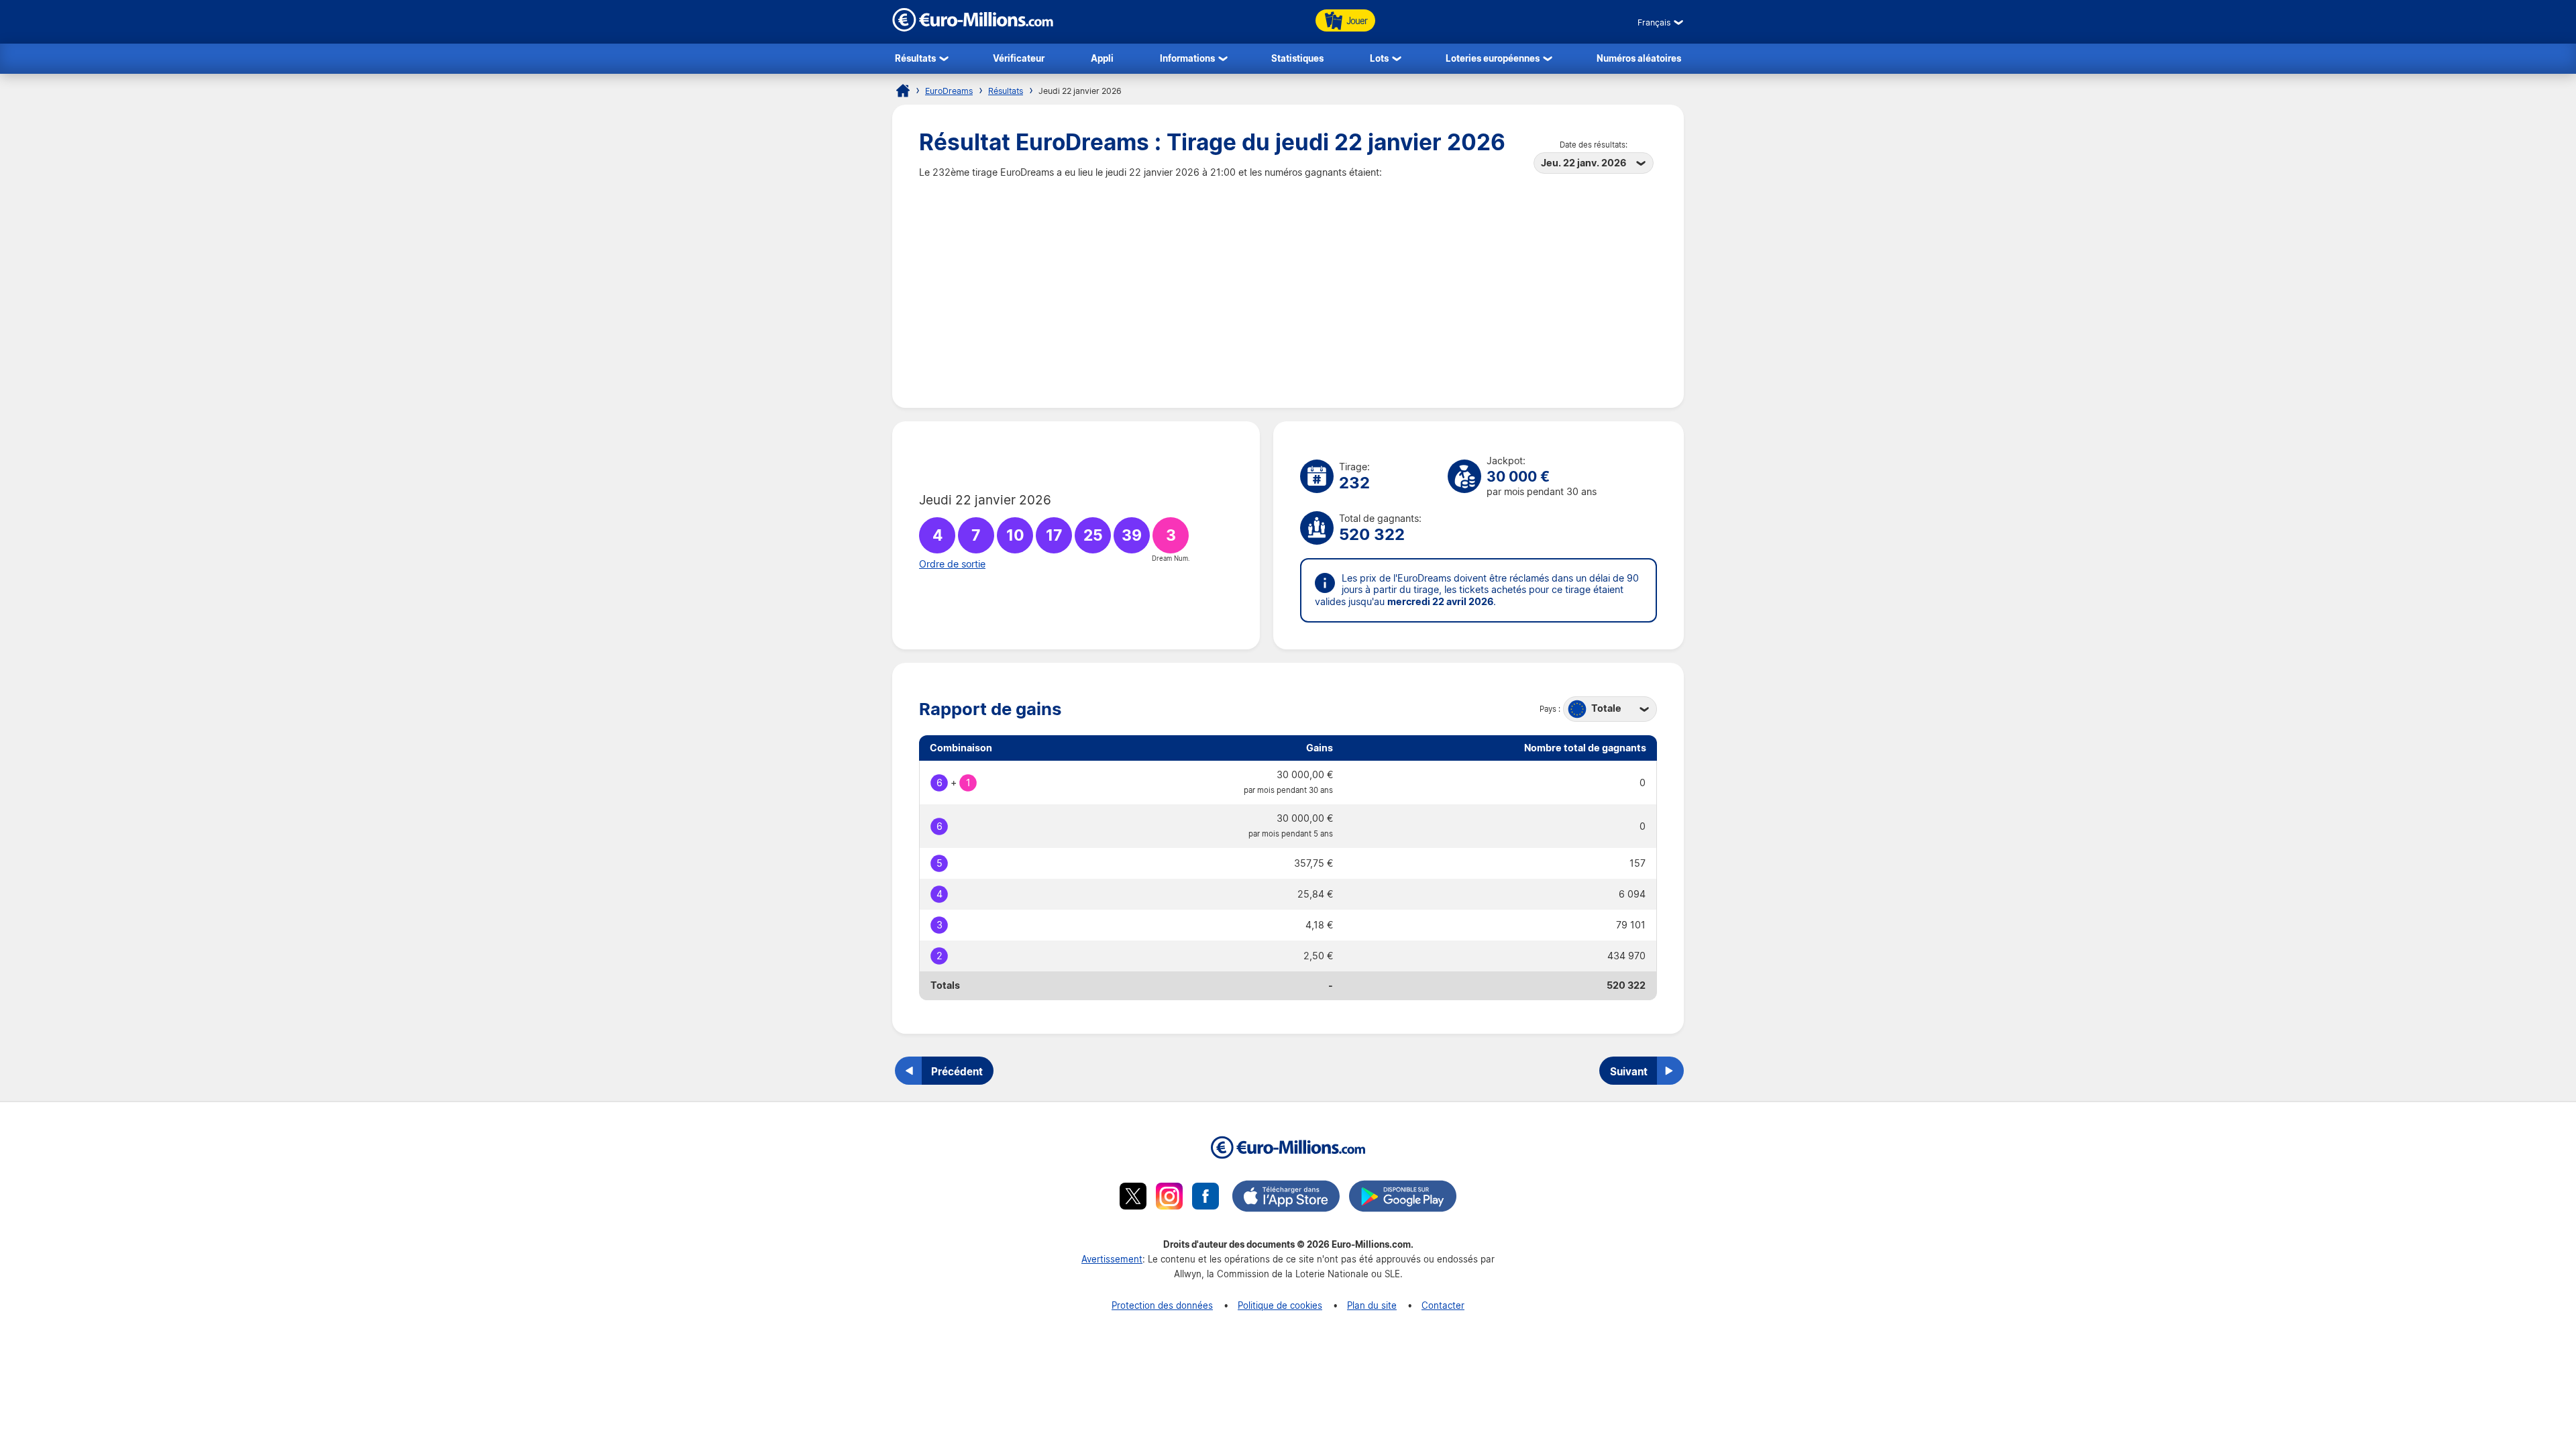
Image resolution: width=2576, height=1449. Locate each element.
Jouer (1357, 20)
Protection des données (1162, 1305)
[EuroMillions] (973, 28)
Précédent (957, 1071)
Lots (1379, 58)
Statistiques (1297, 58)
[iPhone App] (1286, 1198)
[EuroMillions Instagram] (1169, 1198)
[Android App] (1403, 1198)
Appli (1102, 58)
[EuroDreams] (903, 91)
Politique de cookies (1280, 1305)
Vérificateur (1019, 58)
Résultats (915, 58)
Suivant (1629, 1071)
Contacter (1443, 1305)
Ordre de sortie (952, 564)
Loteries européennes (1493, 58)
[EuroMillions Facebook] (1205, 1198)
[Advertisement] (1288, 280)
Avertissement (1112, 1259)
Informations (1187, 58)
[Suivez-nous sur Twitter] (1133, 1198)
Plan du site (1372, 1305)
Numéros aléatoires (1639, 58)
